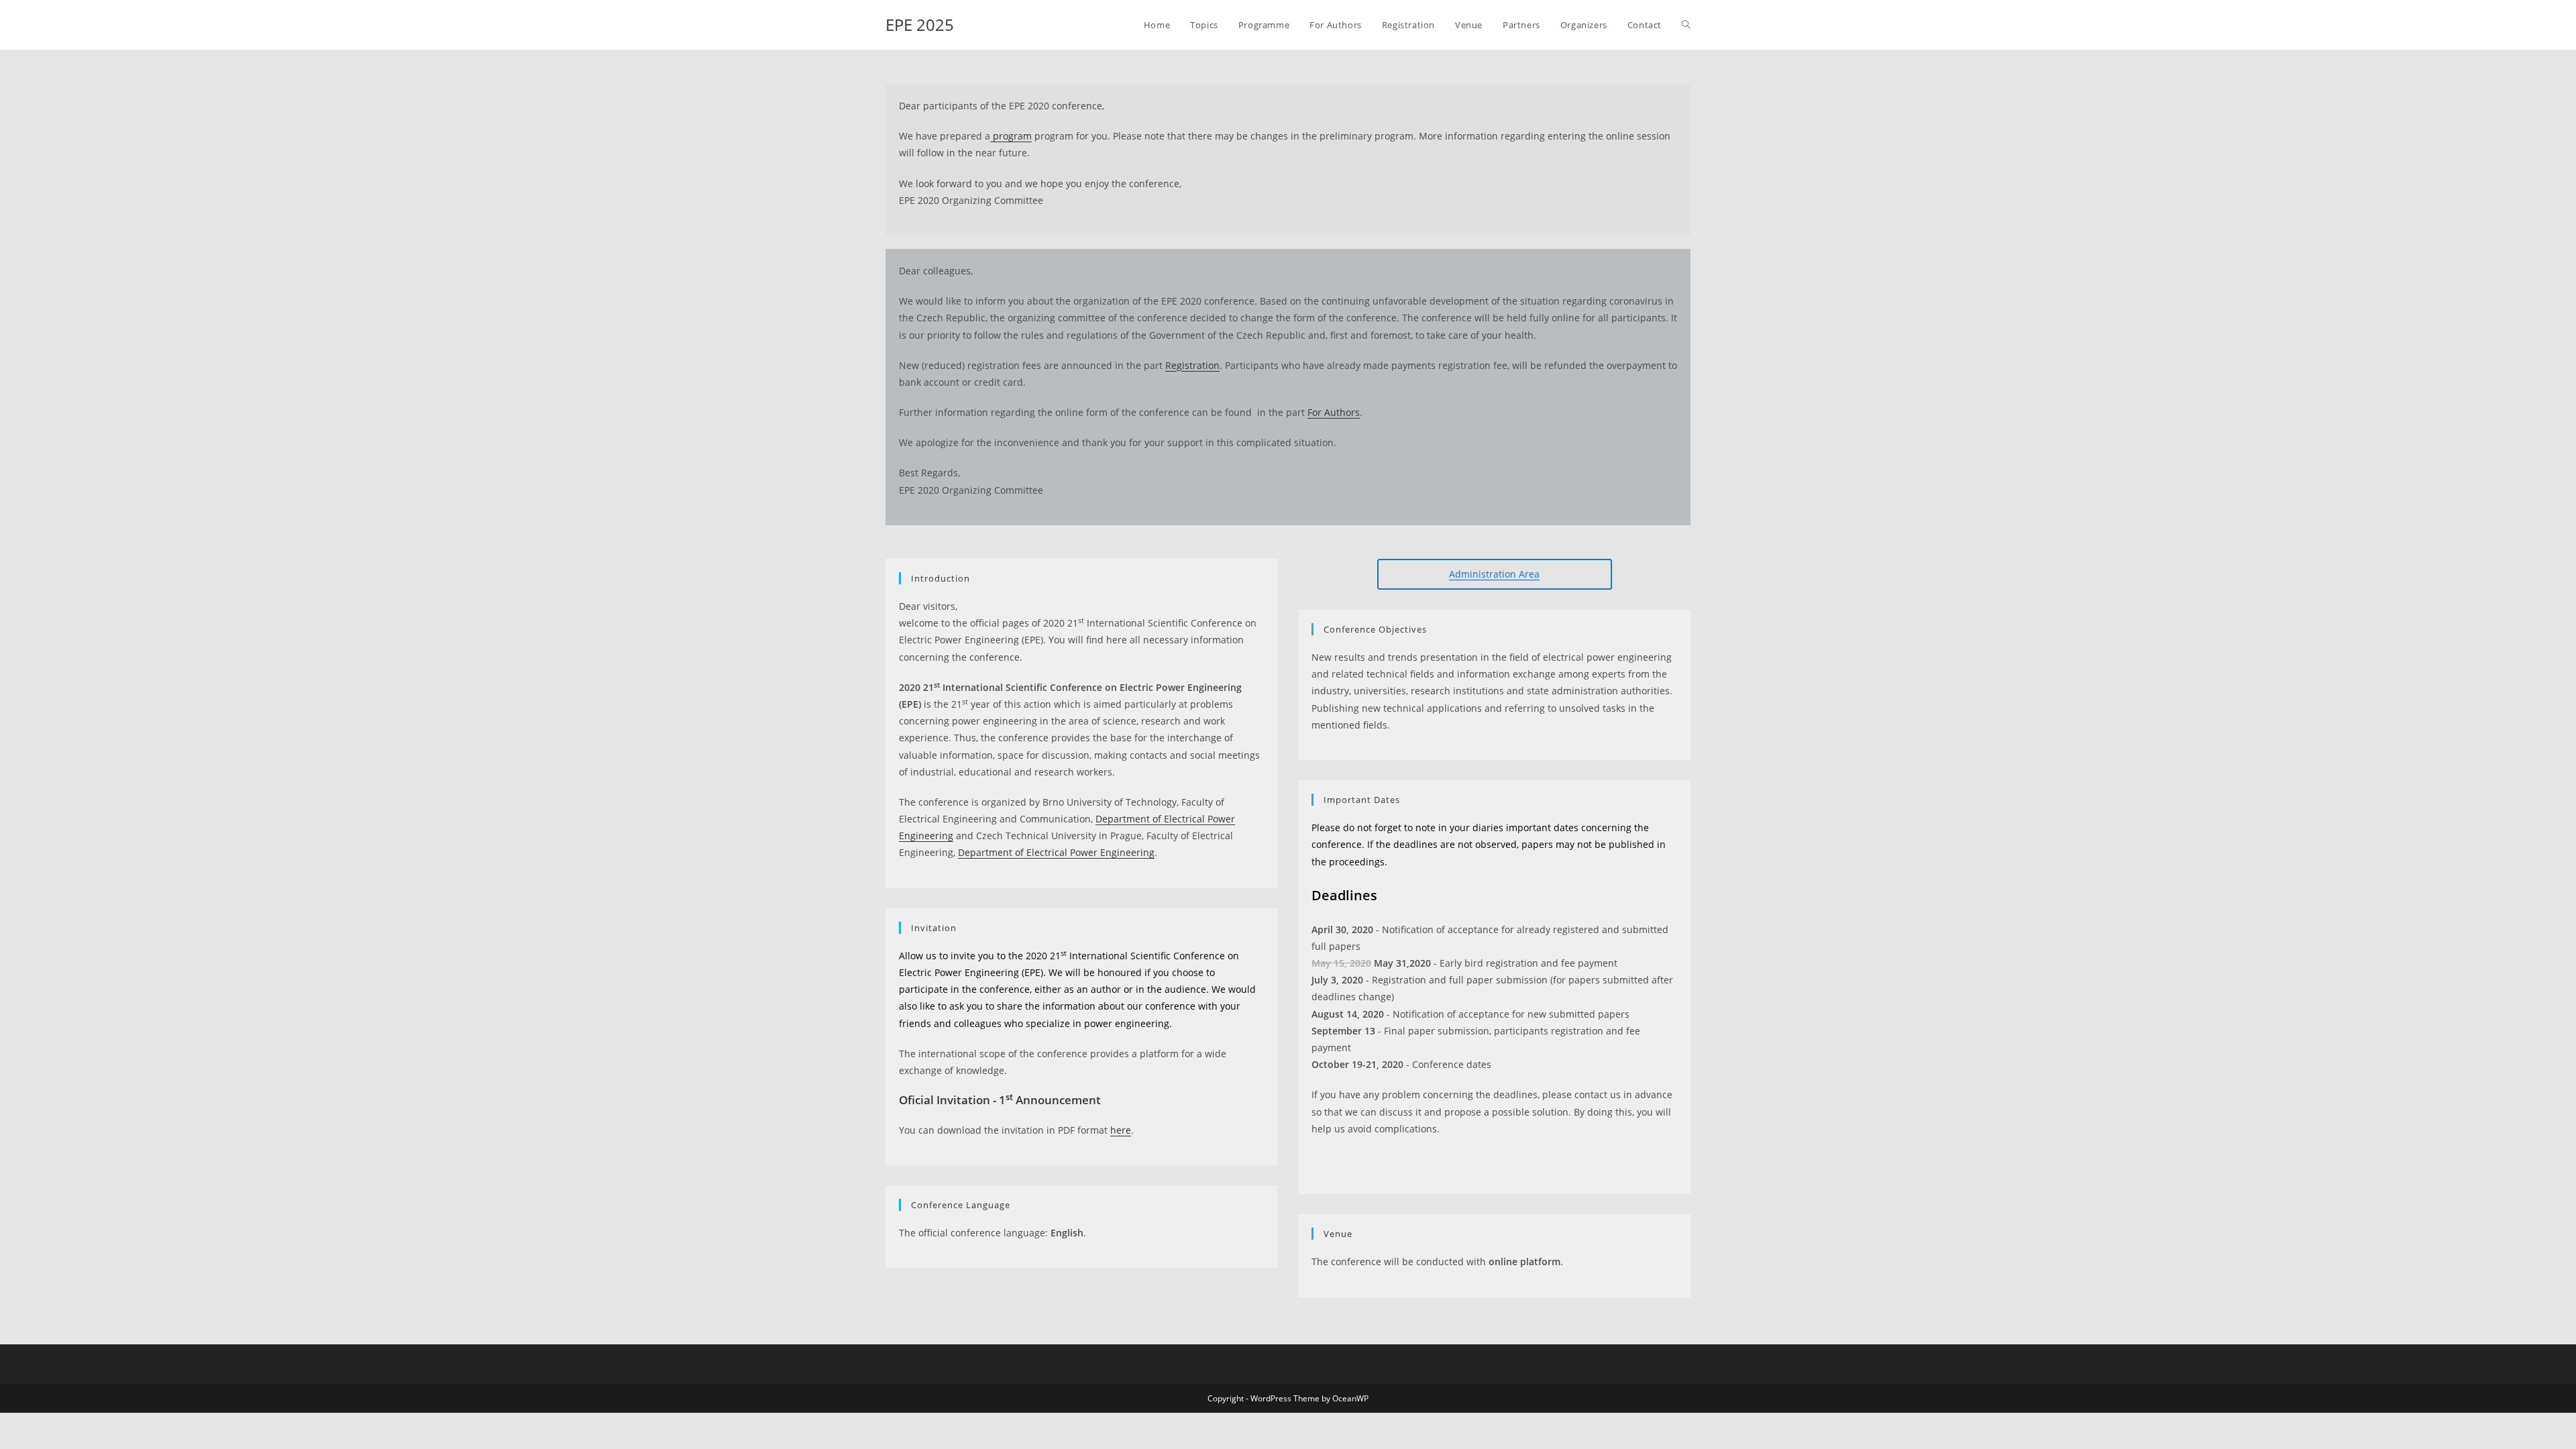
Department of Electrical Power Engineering (1056, 852)
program (1011, 136)
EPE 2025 (920, 24)
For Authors (1334, 412)
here (1121, 1130)
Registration (1192, 365)
